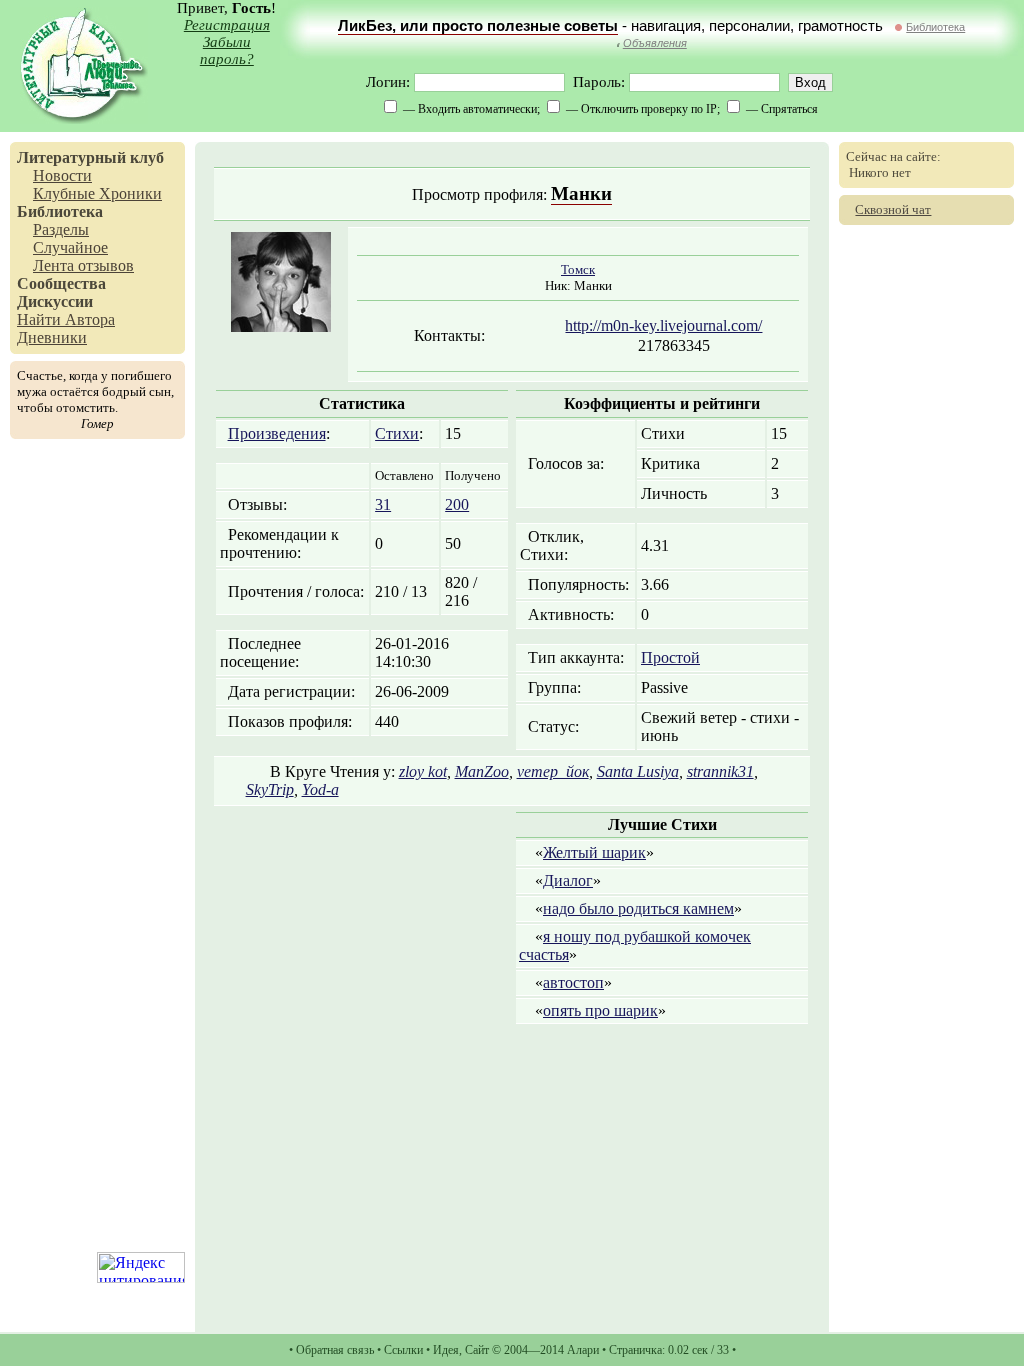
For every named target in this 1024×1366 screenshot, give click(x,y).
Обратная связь (335, 1350)
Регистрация (227, 25)
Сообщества (61, 283)
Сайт (477, 1350)
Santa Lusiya (638, 771)
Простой (670, 657)
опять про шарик (600, 1010)
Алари (583, 1350)
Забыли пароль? (227, 50)
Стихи (397, 433)
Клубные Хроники (97, 193)
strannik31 (720, 771)
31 (383, 504)
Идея (446, 1350)
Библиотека (935, 27)
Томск (578, 269)
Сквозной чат (893, 209)
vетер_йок (553, 771)
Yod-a (320, 789)
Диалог (568, 880)
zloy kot (423, 771)
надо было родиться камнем (638, 908)
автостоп (573, 982)
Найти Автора (66, 319)
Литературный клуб (90, 157)
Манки (581, 193)
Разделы (61, 229)
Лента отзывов (83, 265)
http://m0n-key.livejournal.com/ (663, 325)
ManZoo (482, 771)
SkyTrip (270, 789)
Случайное (70, 247)
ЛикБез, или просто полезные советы (478, 26)
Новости (62, 175)
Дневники (52, 337)
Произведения (277, 433)
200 (457, 504)
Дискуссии (55, 301)
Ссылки (403, 1350)
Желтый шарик (594, 852)
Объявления (655, 43)
